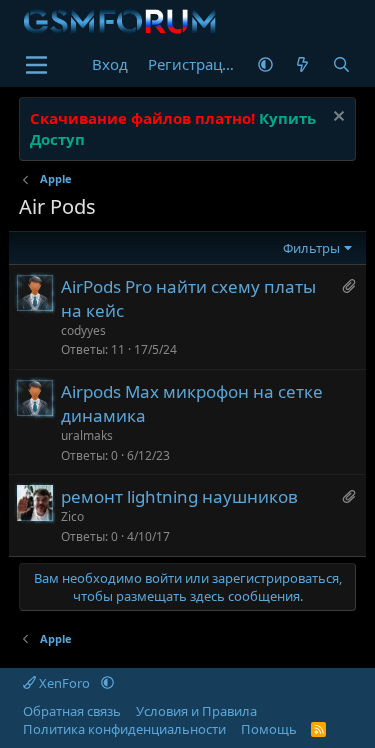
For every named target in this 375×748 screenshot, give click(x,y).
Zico (72, 516)
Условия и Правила (196, 711)
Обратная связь (72, 711)
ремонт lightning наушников (179, 496)
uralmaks (87, 435)
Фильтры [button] (311, 248)
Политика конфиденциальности (124, 729)
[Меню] (36, 65)
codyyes (83, 330)
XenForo (64, 683)
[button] (265, 64)
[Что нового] (302, 64)
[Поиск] (341, 64)
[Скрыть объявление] (336, 118)
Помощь (269, 729)
